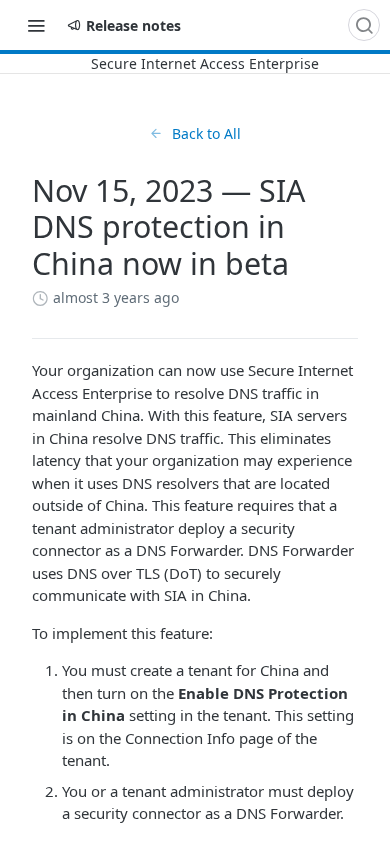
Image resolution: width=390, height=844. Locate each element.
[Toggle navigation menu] (36, 25)
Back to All (206, 133)
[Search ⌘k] (364, 25)
